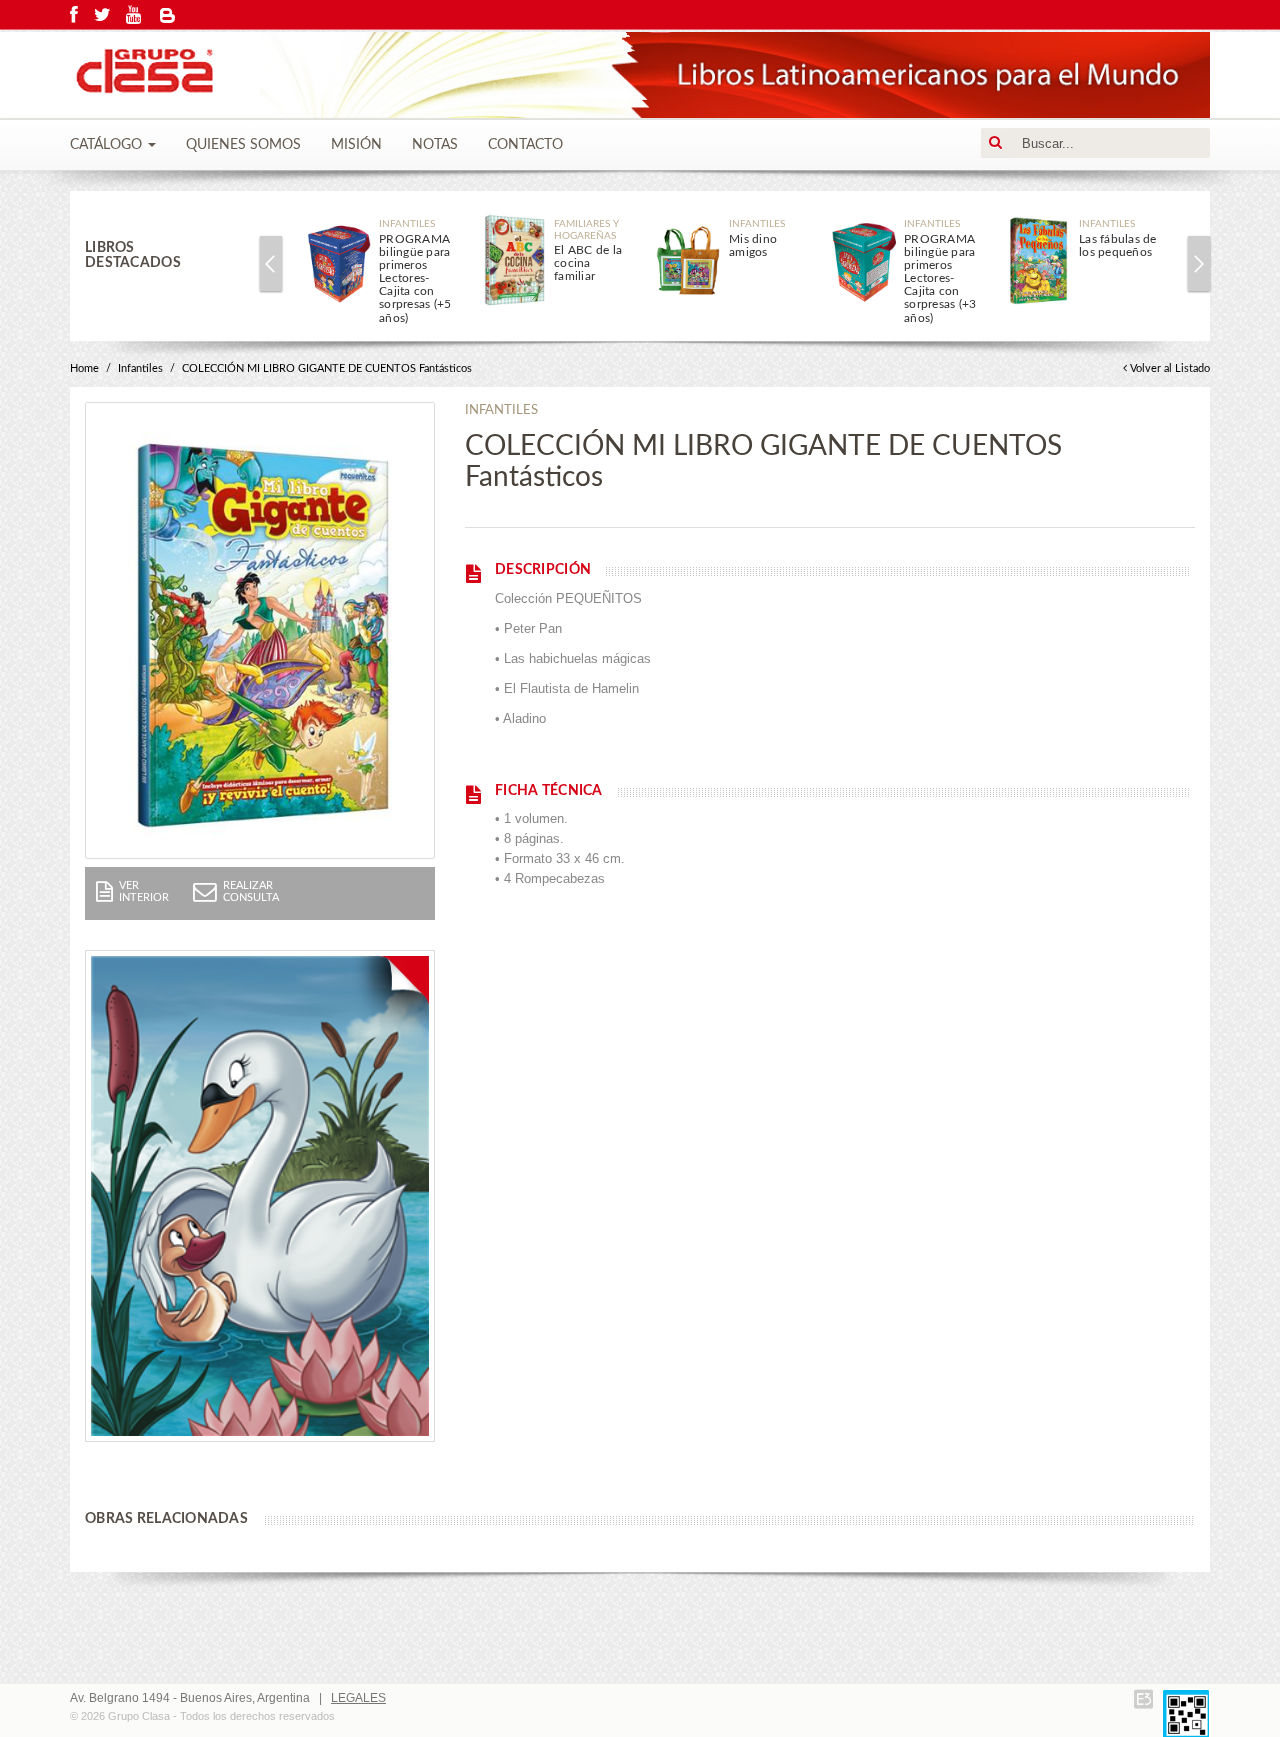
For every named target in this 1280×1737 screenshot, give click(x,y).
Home (84, 368)
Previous (271, 263)
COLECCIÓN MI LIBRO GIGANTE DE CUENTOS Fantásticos (327, 368)
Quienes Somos (243, 144)
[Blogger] (168, 15)
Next (1199, 263)
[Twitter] (102, 15)
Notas (435, 144)
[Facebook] (74, 15)
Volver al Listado (1170, 368)
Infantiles (140, 368)
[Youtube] (133, 15)
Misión (356, 144)
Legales (358, 1698)
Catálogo (108, 144)
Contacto (525, 144)
